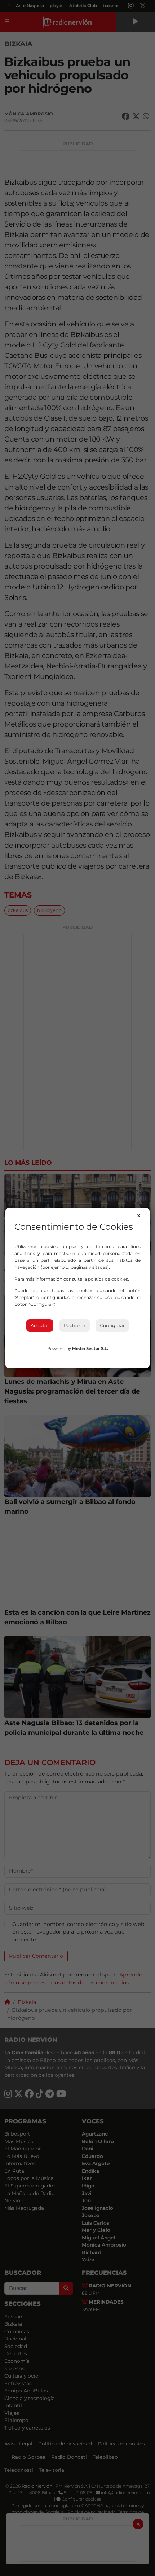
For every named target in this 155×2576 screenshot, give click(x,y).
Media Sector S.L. (90, 1348)
